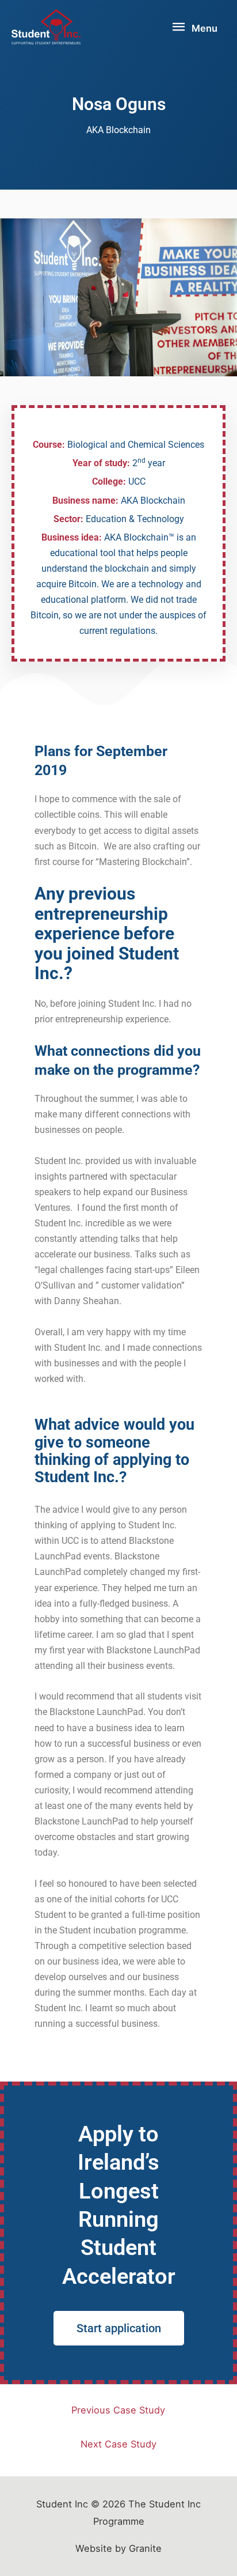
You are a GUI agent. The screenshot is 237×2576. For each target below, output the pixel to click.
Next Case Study (118, 2444)
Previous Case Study (118, 2410)
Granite (145, 2548)
